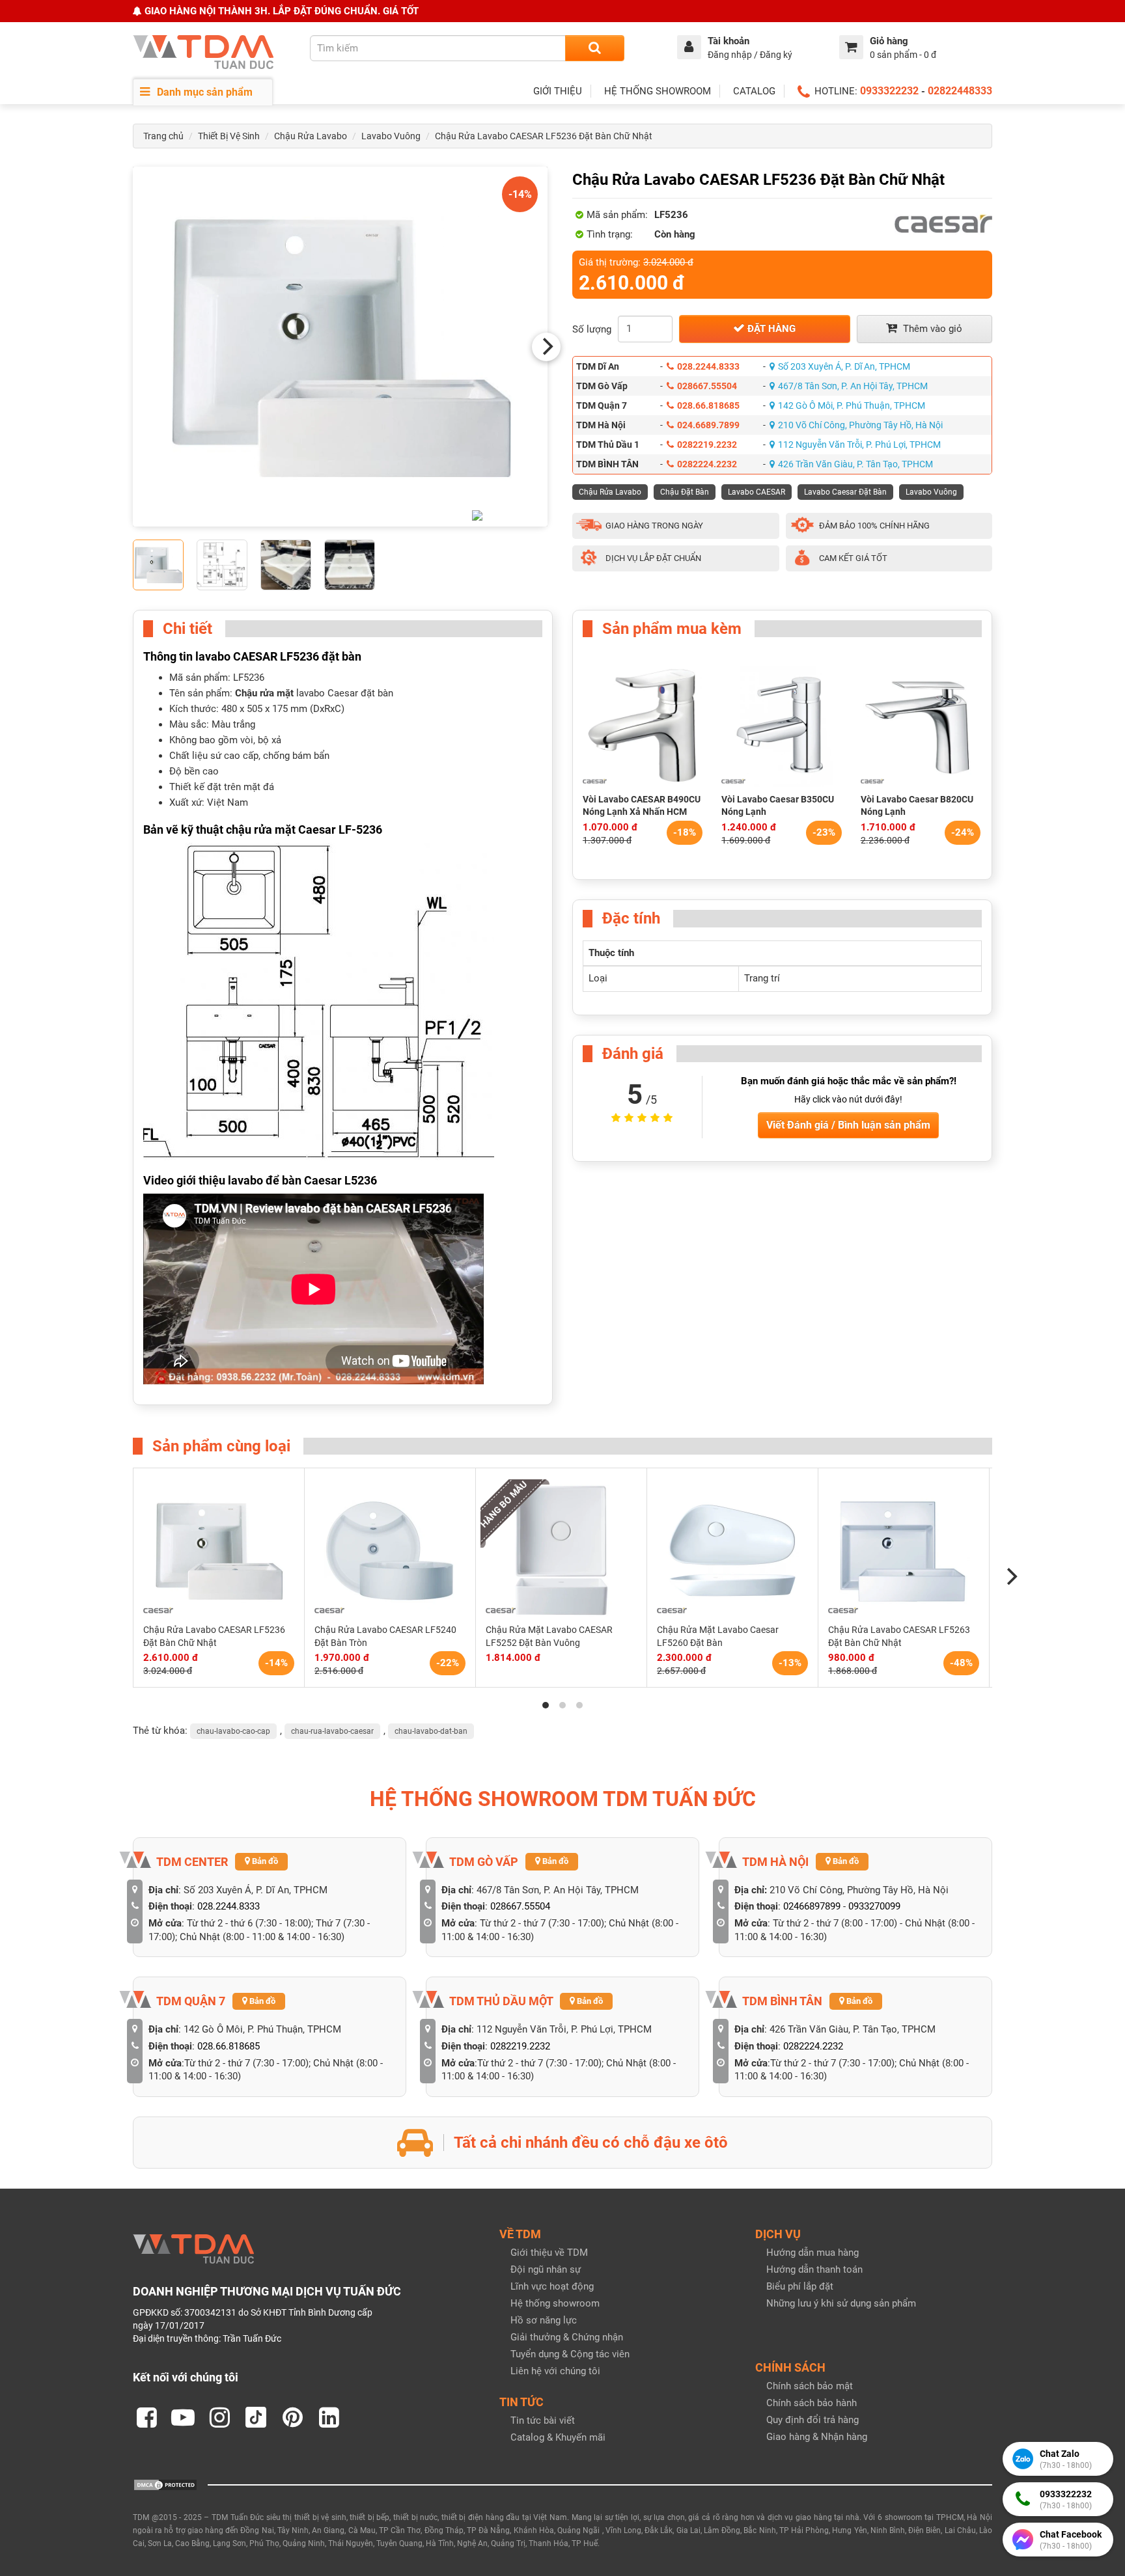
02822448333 (960, 91)
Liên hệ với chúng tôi (555, 2371)
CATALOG (754, 91)
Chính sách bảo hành (812, 2403)
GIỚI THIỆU (558, 91)
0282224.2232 (707, 464)
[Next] (546, 347)
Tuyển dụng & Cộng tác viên (570, 2354)
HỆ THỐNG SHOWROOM (658, 91)
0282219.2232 (707, 445)
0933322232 (889, 91)
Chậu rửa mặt (264, 693)
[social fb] (146, 2417)
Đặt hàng (770, 329)
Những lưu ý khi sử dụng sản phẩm (841, 2303)
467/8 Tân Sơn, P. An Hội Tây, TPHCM (853, 386)
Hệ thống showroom (555, 2303)
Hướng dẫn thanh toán (814, 2269)
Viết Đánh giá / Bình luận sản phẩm (848, 1125)
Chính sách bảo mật (810, 2386)
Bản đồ (264, 1861)
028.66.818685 (708, 405)
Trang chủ (163, 136)
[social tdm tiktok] (256, 2417)
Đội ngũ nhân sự (546, 2269)
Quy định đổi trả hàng (812, 2420)
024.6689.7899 (708, 425)
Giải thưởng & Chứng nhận (567, 2337)
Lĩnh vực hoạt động (552, 2286)
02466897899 (812, 1906)
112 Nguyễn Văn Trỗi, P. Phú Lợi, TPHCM (859, 445)
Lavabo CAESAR (757, 492)
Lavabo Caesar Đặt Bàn (845, 492)
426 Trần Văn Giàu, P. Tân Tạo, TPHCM (855, 464)
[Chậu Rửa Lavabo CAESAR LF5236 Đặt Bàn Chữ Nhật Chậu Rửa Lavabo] (340, 347)
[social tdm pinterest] (292, 2417)
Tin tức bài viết (543, 2420)
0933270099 (874, 1906)
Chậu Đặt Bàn (685, 492)
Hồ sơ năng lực (544, 2320)
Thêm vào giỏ (931, 329)
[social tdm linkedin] (329, 2417)
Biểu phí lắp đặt (800, 2286)
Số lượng (592, 329)
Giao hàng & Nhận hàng (817, 2437)
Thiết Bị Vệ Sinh (229, 136)
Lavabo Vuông (391, 136)
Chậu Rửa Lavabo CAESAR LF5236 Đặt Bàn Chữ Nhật (544, 136)
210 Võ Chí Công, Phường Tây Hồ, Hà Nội (860, 425)
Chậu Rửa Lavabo (311, 136)
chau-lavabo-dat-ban (431, 1731)
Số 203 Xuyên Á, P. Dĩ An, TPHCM (844, 366)
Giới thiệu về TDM (549, 2253)
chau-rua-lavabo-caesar (332, 1731)
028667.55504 (707, 386)
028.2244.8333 (708, 366)
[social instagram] (219, 2417)
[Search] (595, 48)
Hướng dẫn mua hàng (812, 2253)
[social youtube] (183, 2417)
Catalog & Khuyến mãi (558, 2437)
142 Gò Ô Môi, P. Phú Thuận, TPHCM (852, 405)
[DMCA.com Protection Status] (165, 2484)
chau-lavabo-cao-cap (233, 1731)
